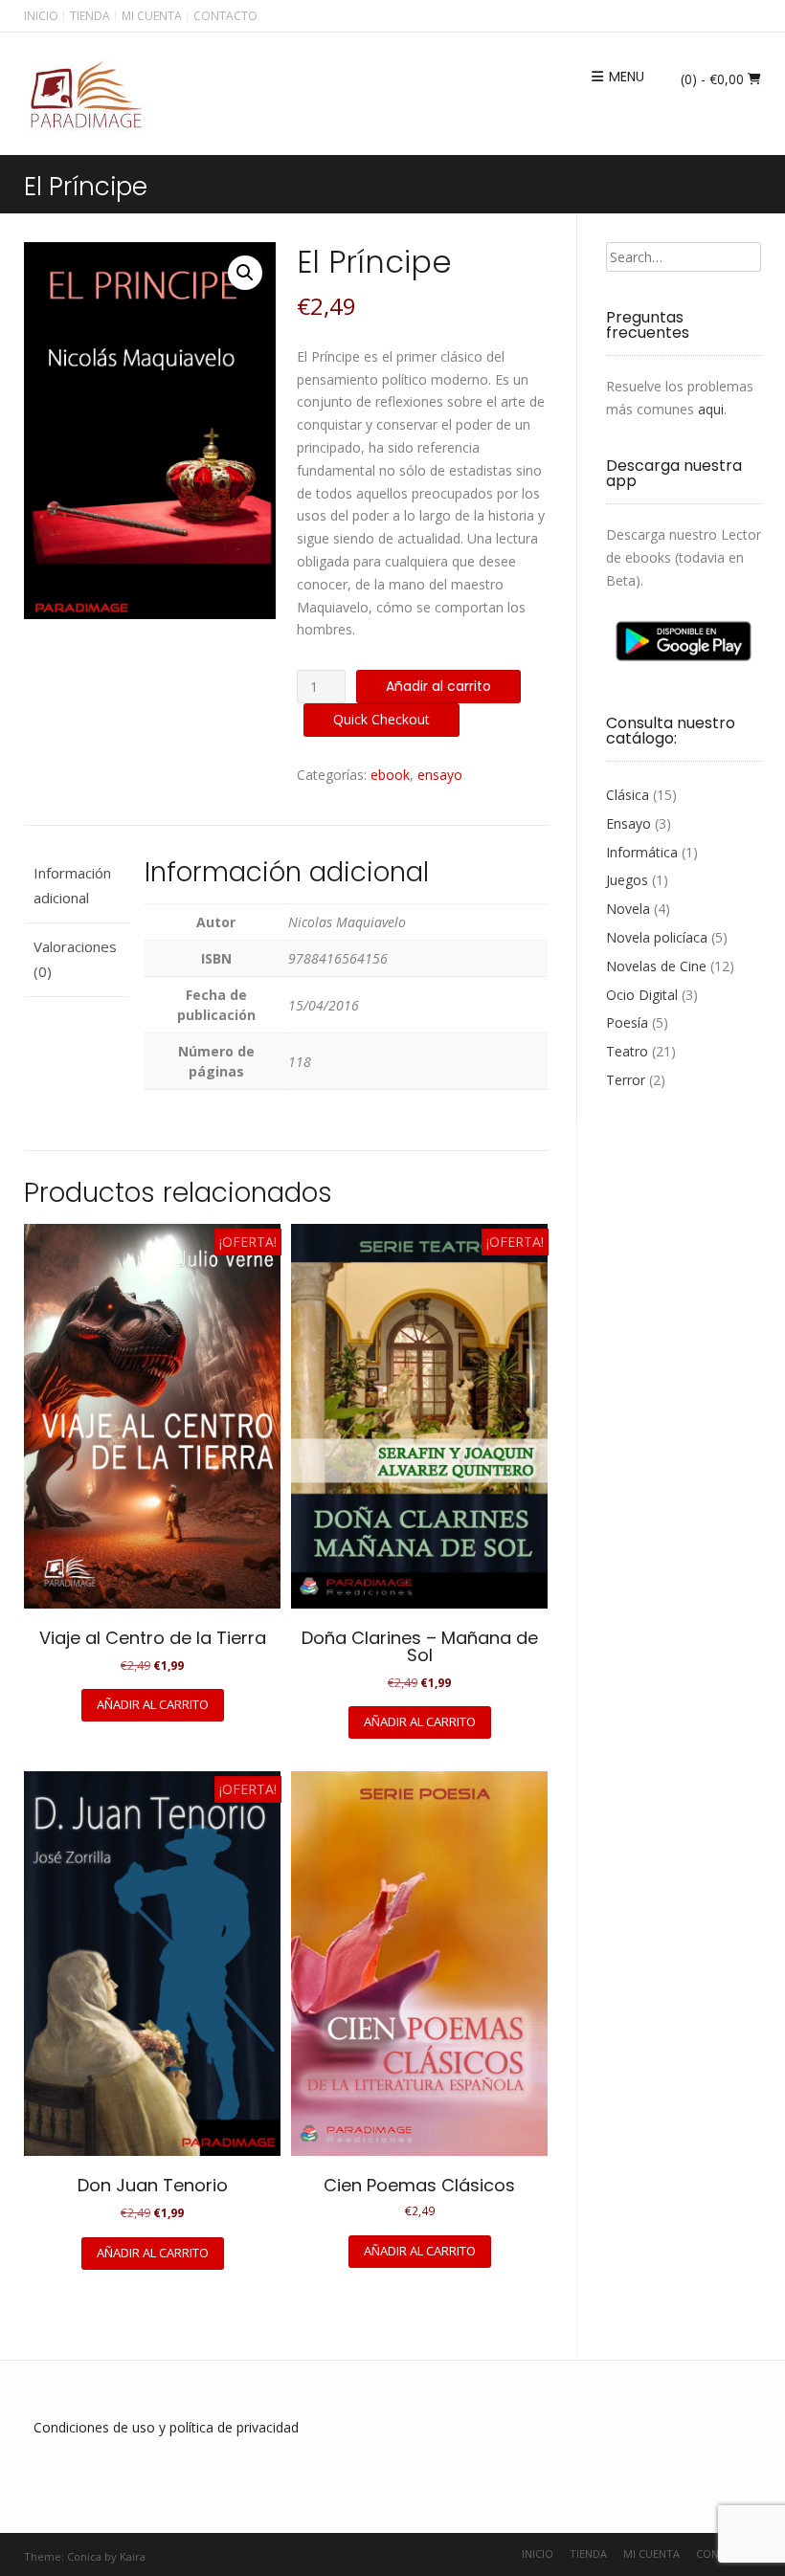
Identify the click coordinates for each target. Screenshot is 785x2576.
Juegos (627, 880)
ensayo (440, 775)
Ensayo (628, 823)
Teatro (627, 1051)
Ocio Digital (642, 995)
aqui (711, 409)
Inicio (41, 16)
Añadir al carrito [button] (153, 1704)
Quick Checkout (381, 719)
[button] (245, 273)
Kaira (133, 2556)
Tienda (90, 16)
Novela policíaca (657, 937)
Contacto (225, 16)
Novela (628, 909)
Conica (84, 2556)
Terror (626, 1080)
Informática (642, 852)
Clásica (628, 795)
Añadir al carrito (438, 686)
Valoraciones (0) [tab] (75, 959)
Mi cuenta (152, 16)
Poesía (627, 1022)
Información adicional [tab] (72, 885)
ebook (390, 775)
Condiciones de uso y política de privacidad (166, 2427)
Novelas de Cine (656, 966)
